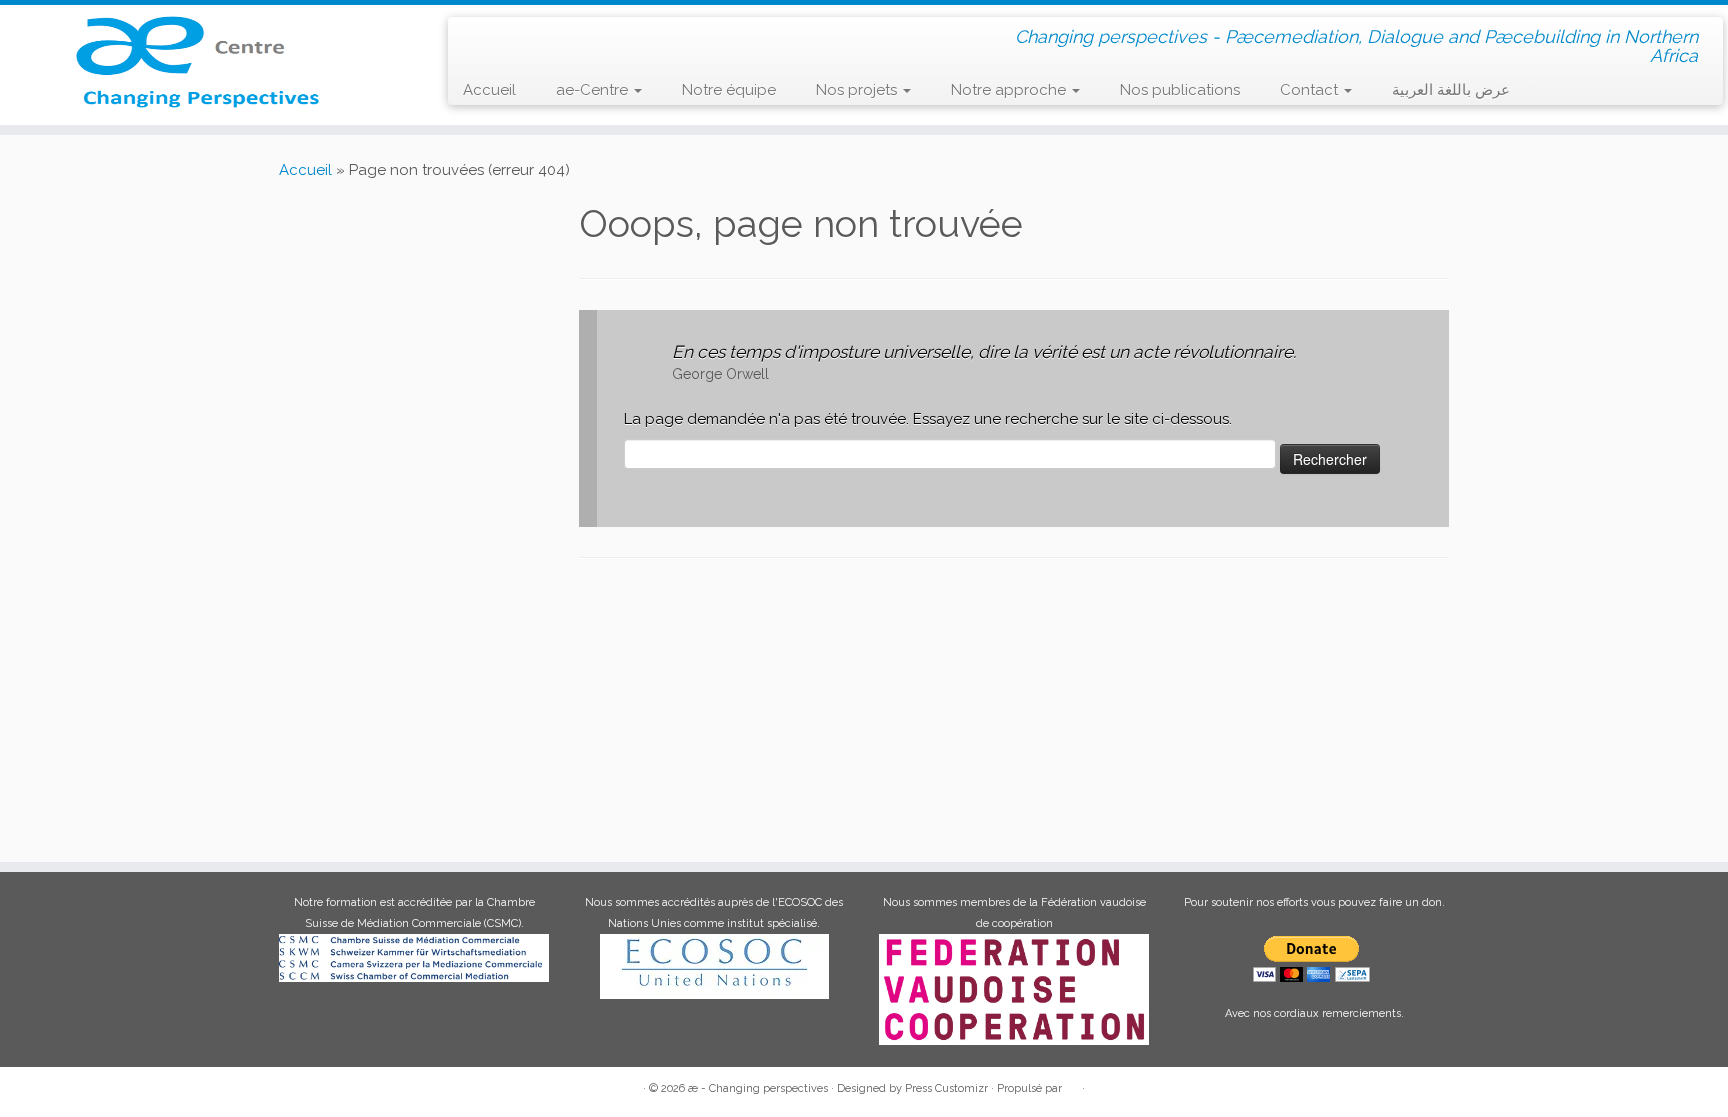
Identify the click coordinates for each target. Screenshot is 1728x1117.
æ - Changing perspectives (758, 1088)
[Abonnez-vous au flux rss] (477, 36)
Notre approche (1010, 90)
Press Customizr (946, 1088)
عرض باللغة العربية (1451, 90)
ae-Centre (594, 90)
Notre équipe (729, 90)
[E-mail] (506, 35)
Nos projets (858, 90)
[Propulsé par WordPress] (1072, 1085)
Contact (1311, 90)
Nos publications (1180, 90)
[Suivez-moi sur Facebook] (535, 35)
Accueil (489, 90)
